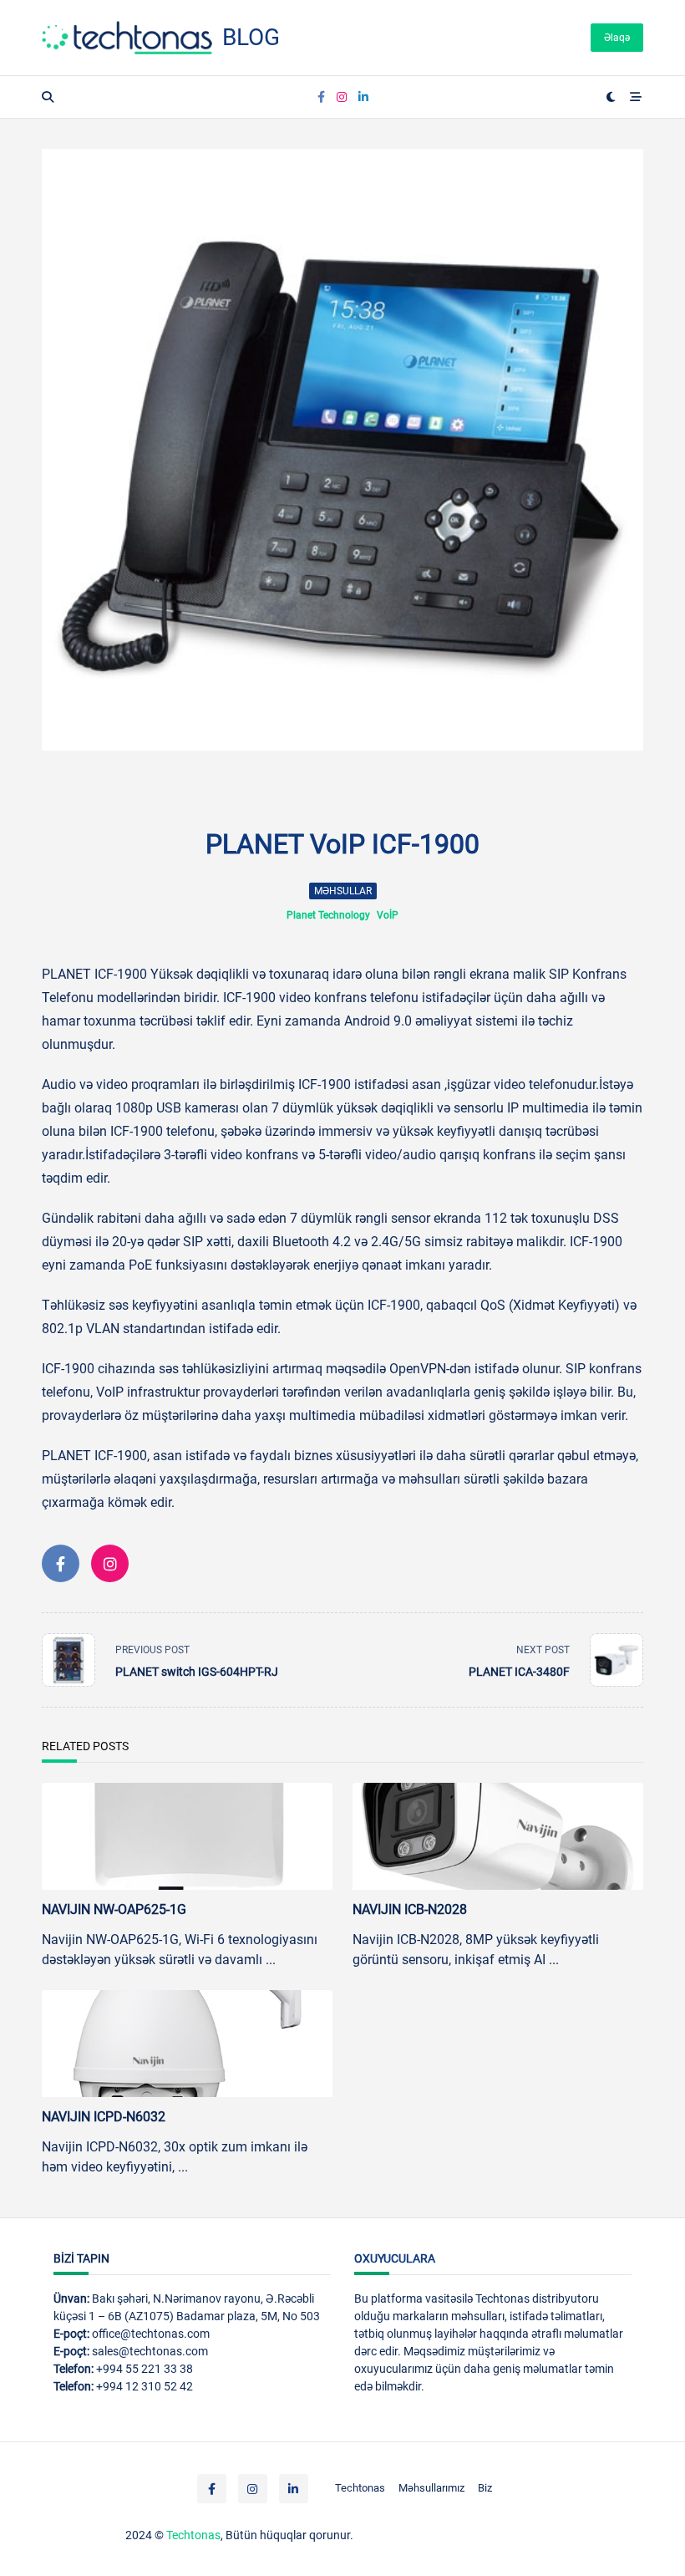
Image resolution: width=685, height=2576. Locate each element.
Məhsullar (343, 891)
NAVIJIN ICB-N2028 (410, 1909)
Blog (251, 37)
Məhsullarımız (431, 2488)
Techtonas (360, 2488)
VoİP (388, 915)
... (271, 1960)
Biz (485, 2488)
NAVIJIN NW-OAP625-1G (114, 1909)
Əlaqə (617, 38)
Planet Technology (328, 915)
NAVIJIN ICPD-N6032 (104, 2117)
